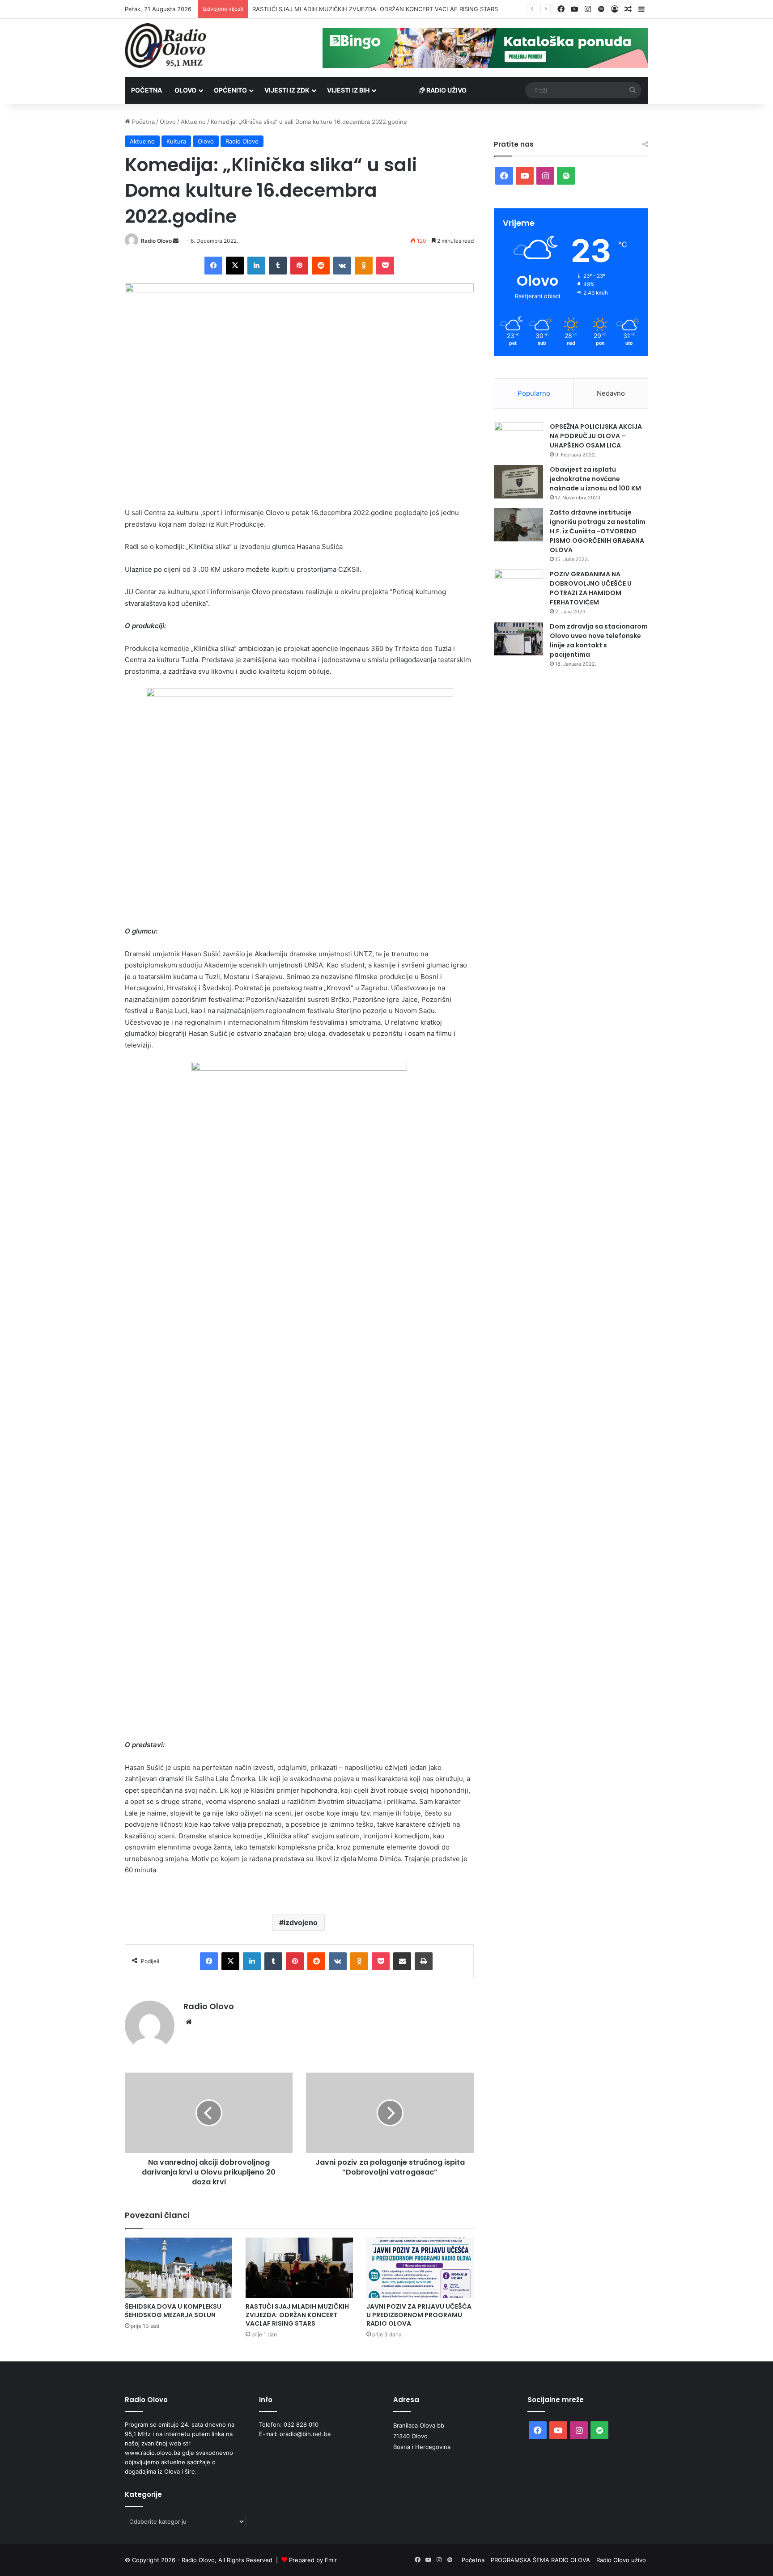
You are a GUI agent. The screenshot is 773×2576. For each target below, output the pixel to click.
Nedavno (611, 393)
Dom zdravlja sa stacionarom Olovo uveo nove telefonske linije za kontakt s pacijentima (599, 640)
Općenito (230, 90)
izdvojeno (301, 1922)
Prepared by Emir (313, 2560)
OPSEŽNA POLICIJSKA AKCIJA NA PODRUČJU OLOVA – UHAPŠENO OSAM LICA (596, 436)
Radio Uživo (446, 90)
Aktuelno (193, 122)
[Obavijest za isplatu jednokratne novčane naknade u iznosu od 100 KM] (518, 482)
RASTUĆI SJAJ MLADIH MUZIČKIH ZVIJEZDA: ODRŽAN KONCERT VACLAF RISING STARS (297, 2315)
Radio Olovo (242, 141)
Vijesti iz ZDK (287, 90)
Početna (147, 90)
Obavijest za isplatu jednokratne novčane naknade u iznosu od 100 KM (595, 479)
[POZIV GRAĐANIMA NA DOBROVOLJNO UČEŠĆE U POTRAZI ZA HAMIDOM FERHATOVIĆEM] (518, 586)
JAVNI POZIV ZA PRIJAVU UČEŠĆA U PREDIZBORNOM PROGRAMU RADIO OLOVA (365, 9)
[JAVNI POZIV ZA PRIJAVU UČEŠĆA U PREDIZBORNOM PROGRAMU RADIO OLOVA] (420, 2268)
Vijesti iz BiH (348, 90)
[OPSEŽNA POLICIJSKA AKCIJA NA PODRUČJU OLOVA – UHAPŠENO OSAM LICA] (518, 439)
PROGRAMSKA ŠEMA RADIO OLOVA (540, 2560)
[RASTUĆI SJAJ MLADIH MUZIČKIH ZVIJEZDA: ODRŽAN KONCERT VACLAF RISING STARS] (299, 2268)
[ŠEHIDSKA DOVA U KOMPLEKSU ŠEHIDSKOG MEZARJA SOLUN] (178, 2268)
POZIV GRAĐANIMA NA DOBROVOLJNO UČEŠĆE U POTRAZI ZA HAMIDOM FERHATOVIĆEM (591, 588)
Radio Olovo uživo (621, 2560)
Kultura (176, 141)
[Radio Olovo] (166, 46)
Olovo (185, 90)
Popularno (534, 393)
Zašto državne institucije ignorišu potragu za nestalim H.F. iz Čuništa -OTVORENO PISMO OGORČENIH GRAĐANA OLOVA (598, 531)
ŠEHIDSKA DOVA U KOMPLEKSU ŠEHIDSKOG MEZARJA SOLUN (173, 2311)
